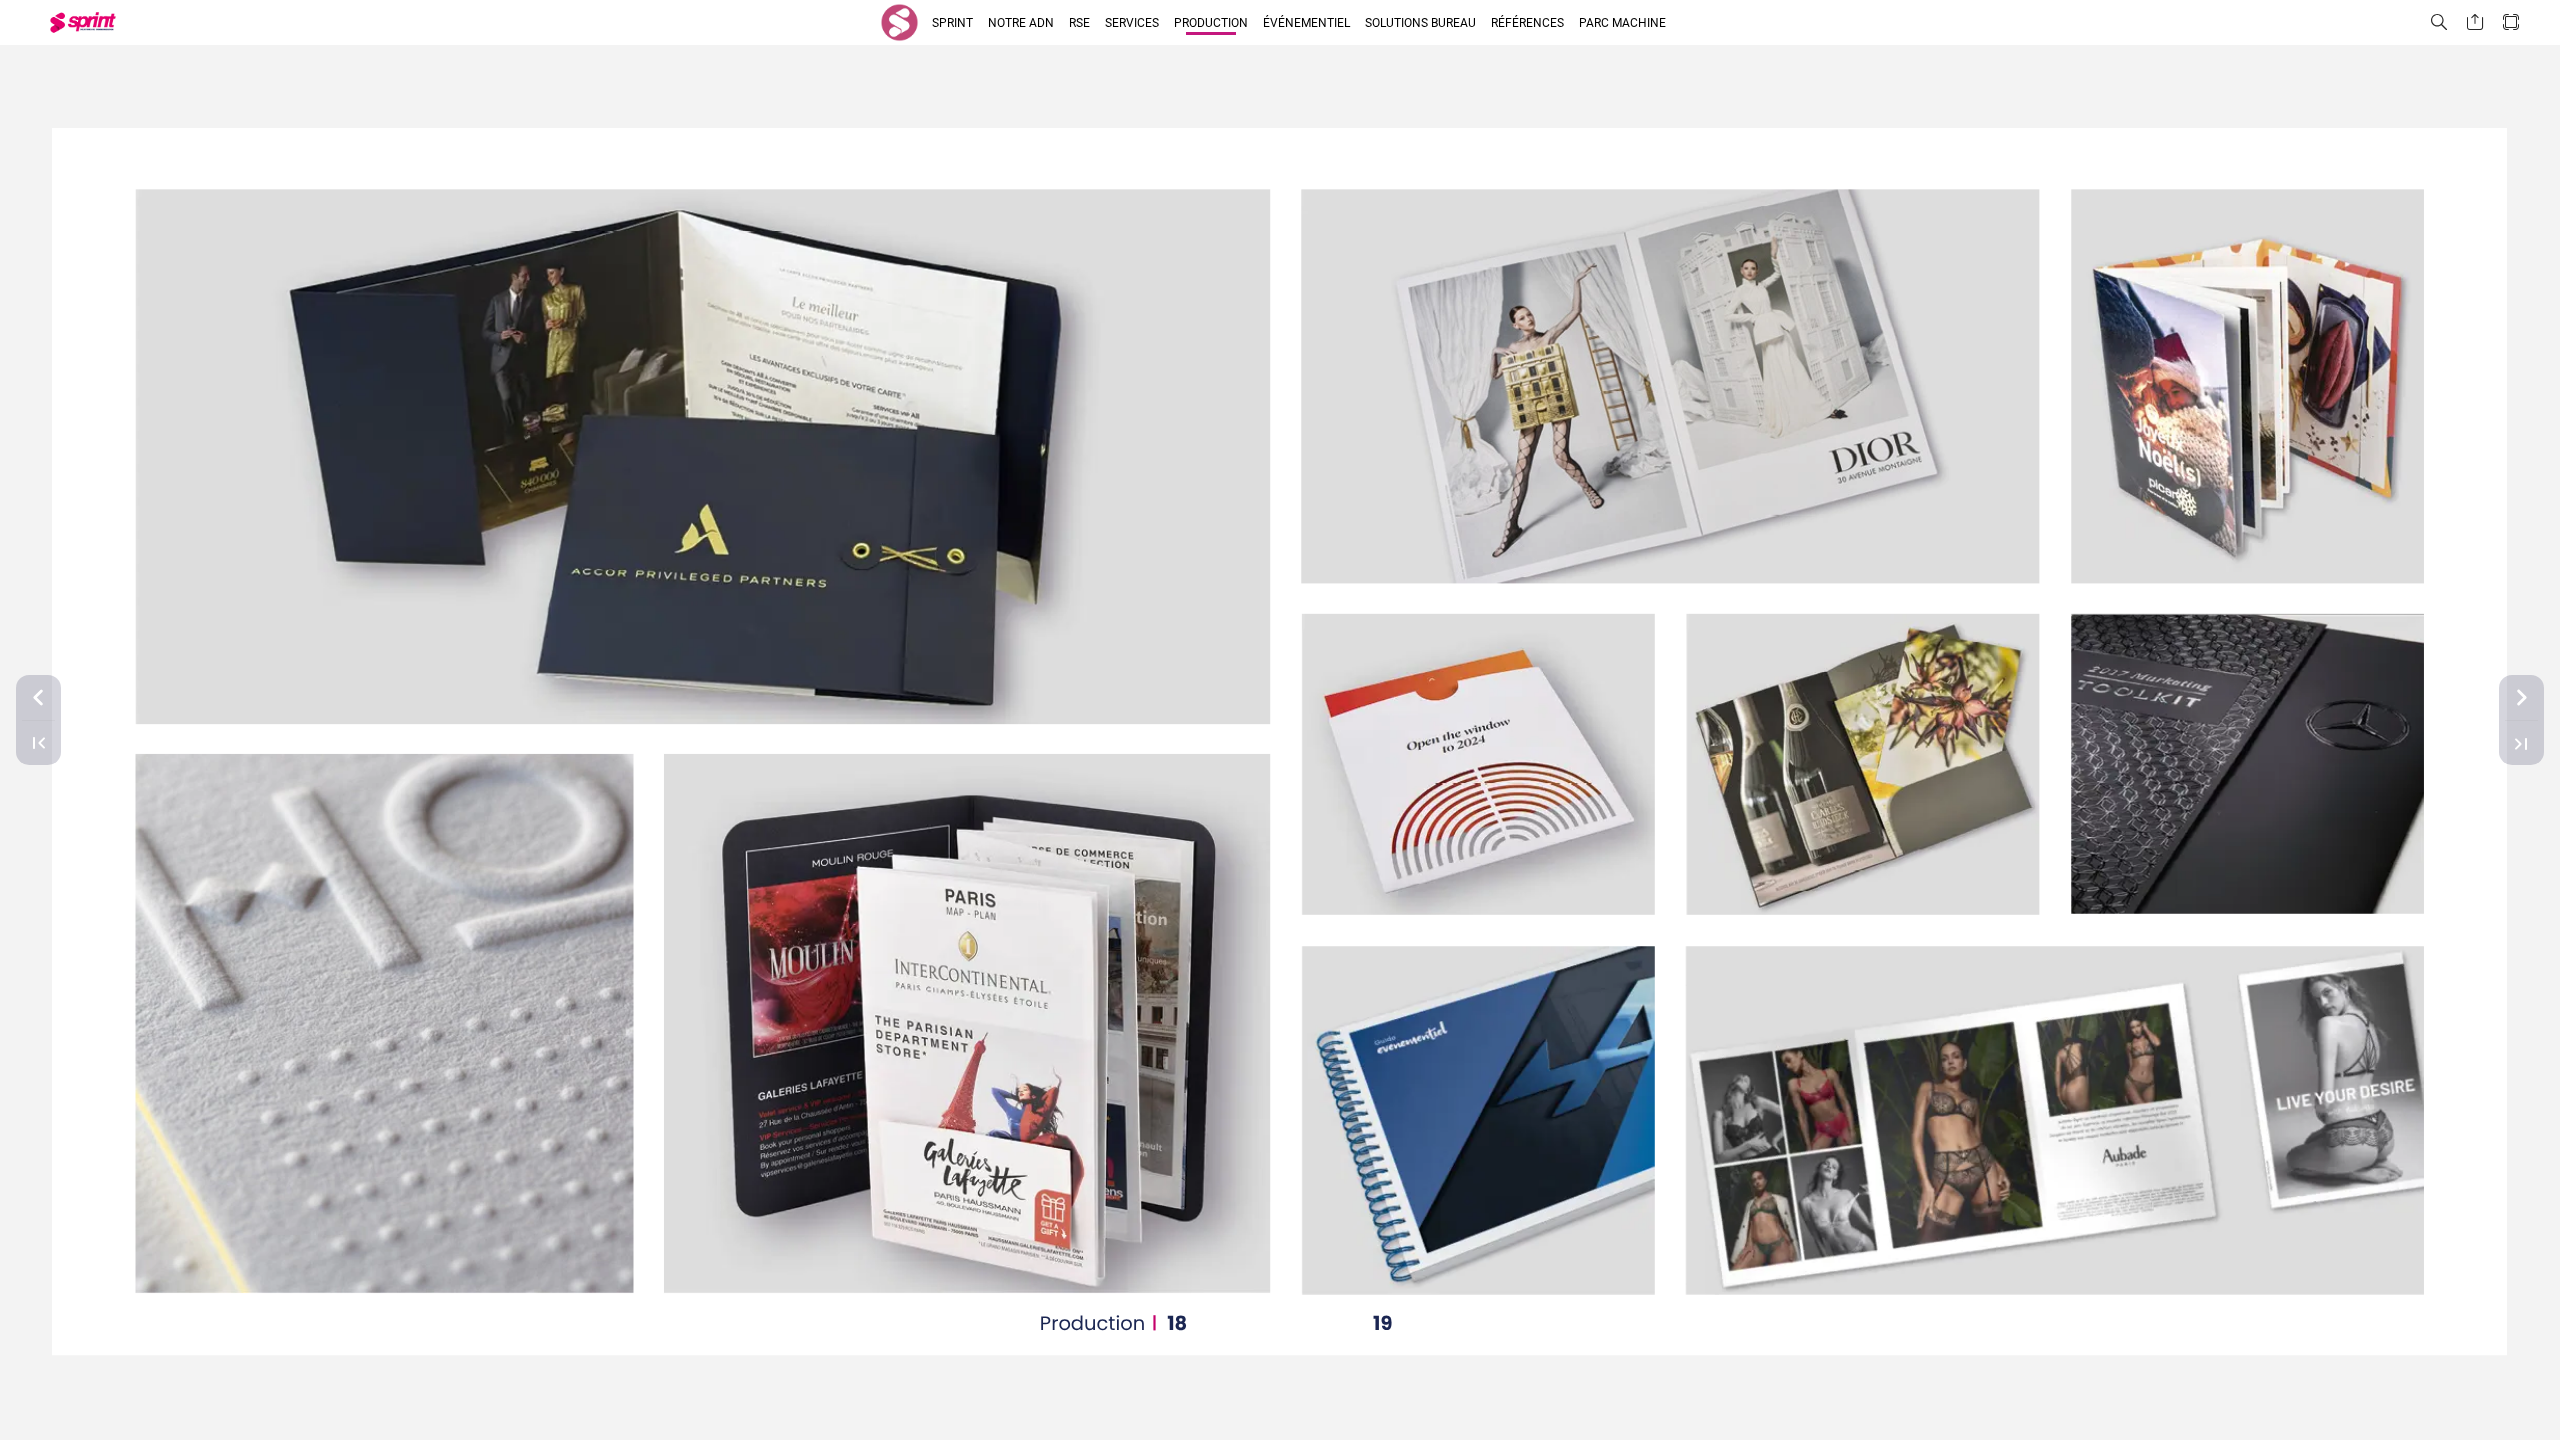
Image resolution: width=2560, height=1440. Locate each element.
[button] (899, 22)
